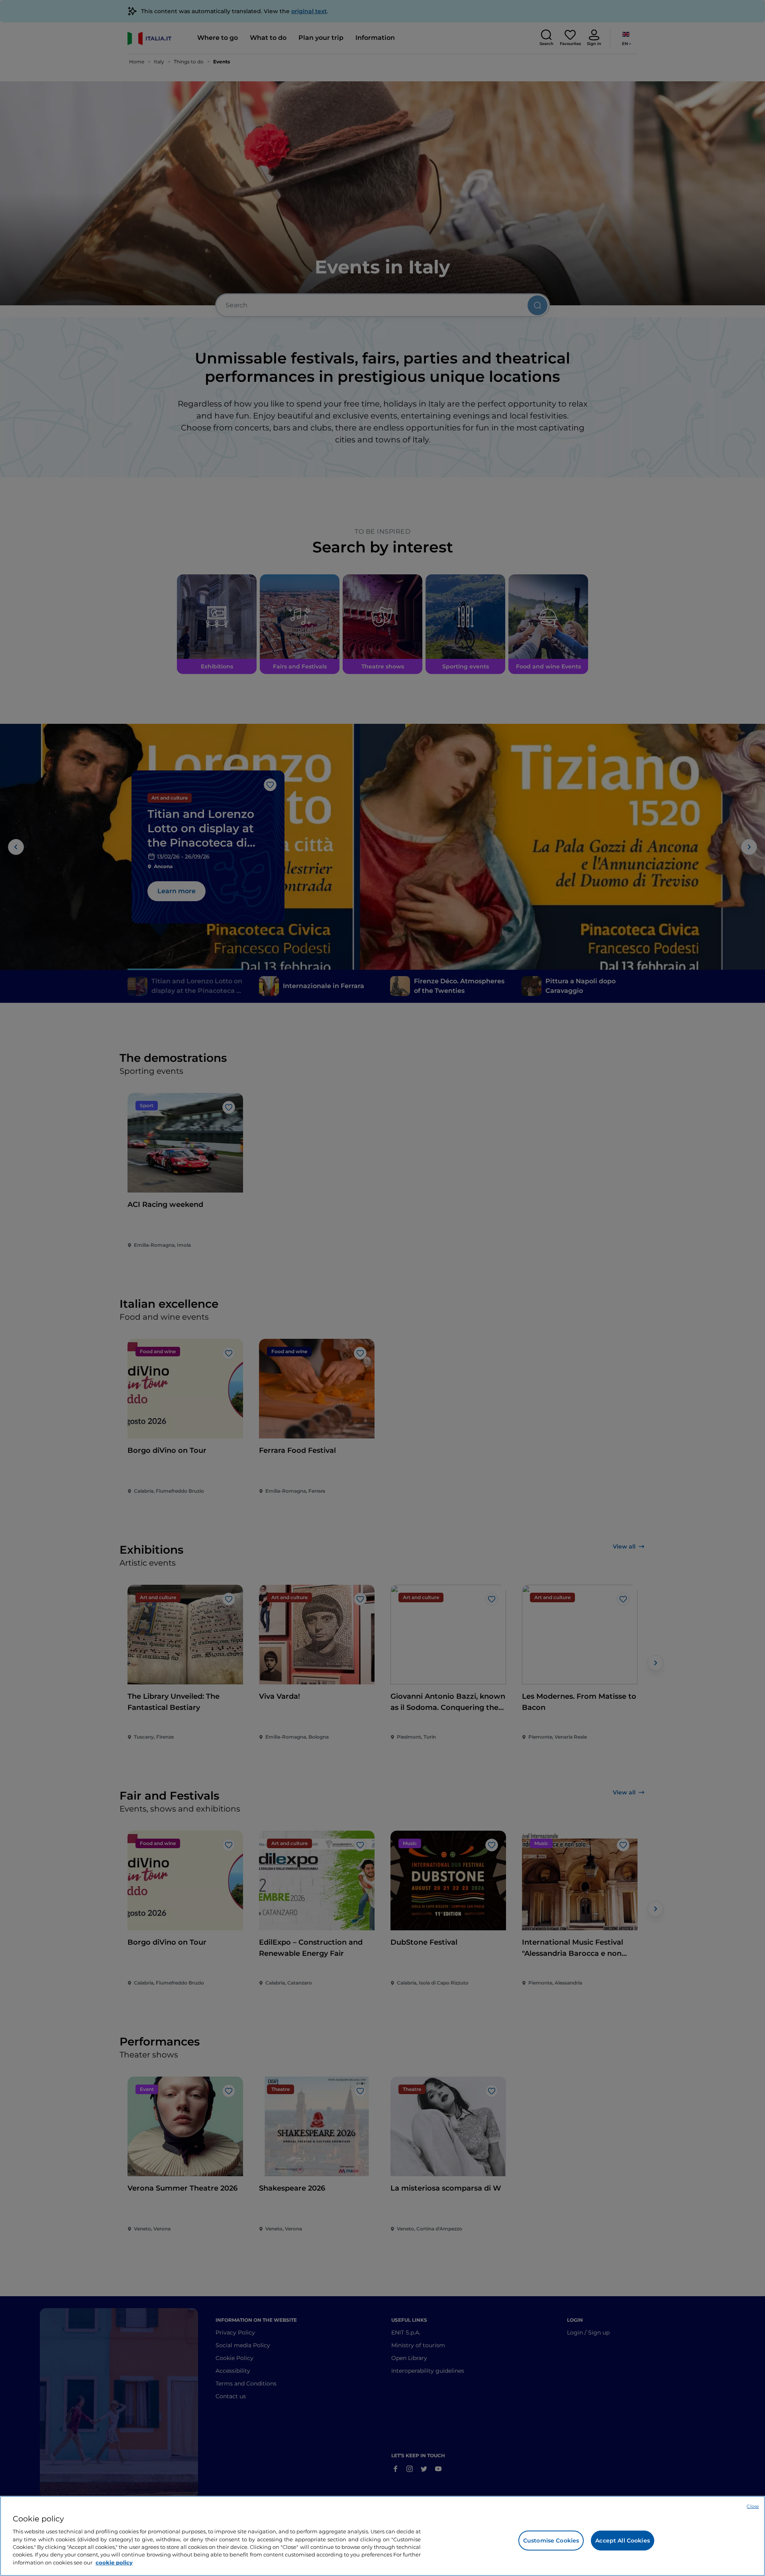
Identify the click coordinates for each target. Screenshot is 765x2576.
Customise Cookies (551, 2541)
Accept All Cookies (623, 2541)
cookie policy (114, 2562)
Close (753, 2506)
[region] (382, 2536)
